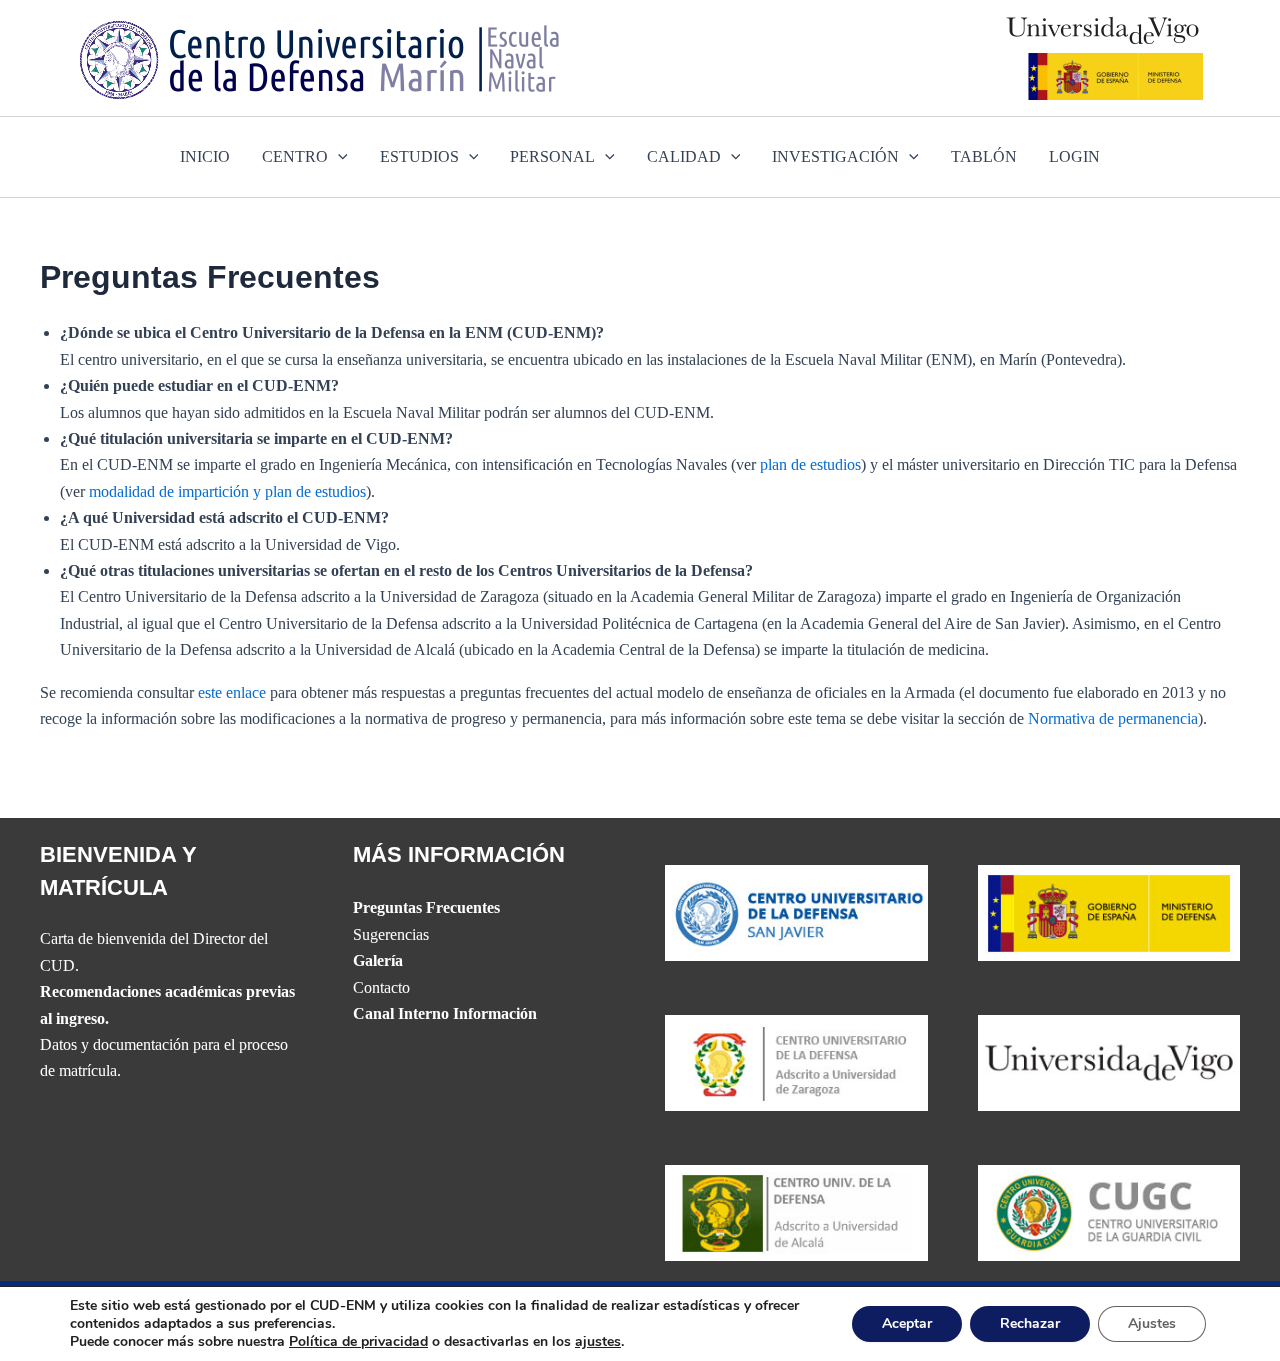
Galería (378, 960)
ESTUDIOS (419, 156)
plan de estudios (810, 464)
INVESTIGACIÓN (835, 156)
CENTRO (295, 156)
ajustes (598, 1342)
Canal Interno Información (445, 1013)
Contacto (381, 987)
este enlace (232, 692)
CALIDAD (684, 156)
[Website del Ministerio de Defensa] (1109, 910)
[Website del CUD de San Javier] (796, 910)
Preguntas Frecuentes (426, 907)
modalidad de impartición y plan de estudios (227, 491)
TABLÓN (984, 156)
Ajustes (1152, 1323)
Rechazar (1030, 1323)
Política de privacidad (358, 1341)
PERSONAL (552, 156)
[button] (338, 157)
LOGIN (1074, 156)
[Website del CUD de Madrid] (796, 1211)
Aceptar (907, 1323)
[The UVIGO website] (1109, 1061)
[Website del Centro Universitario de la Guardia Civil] (1109, 1211)
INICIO (205, 156)
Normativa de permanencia (1113, 718)
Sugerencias (391, 934)
